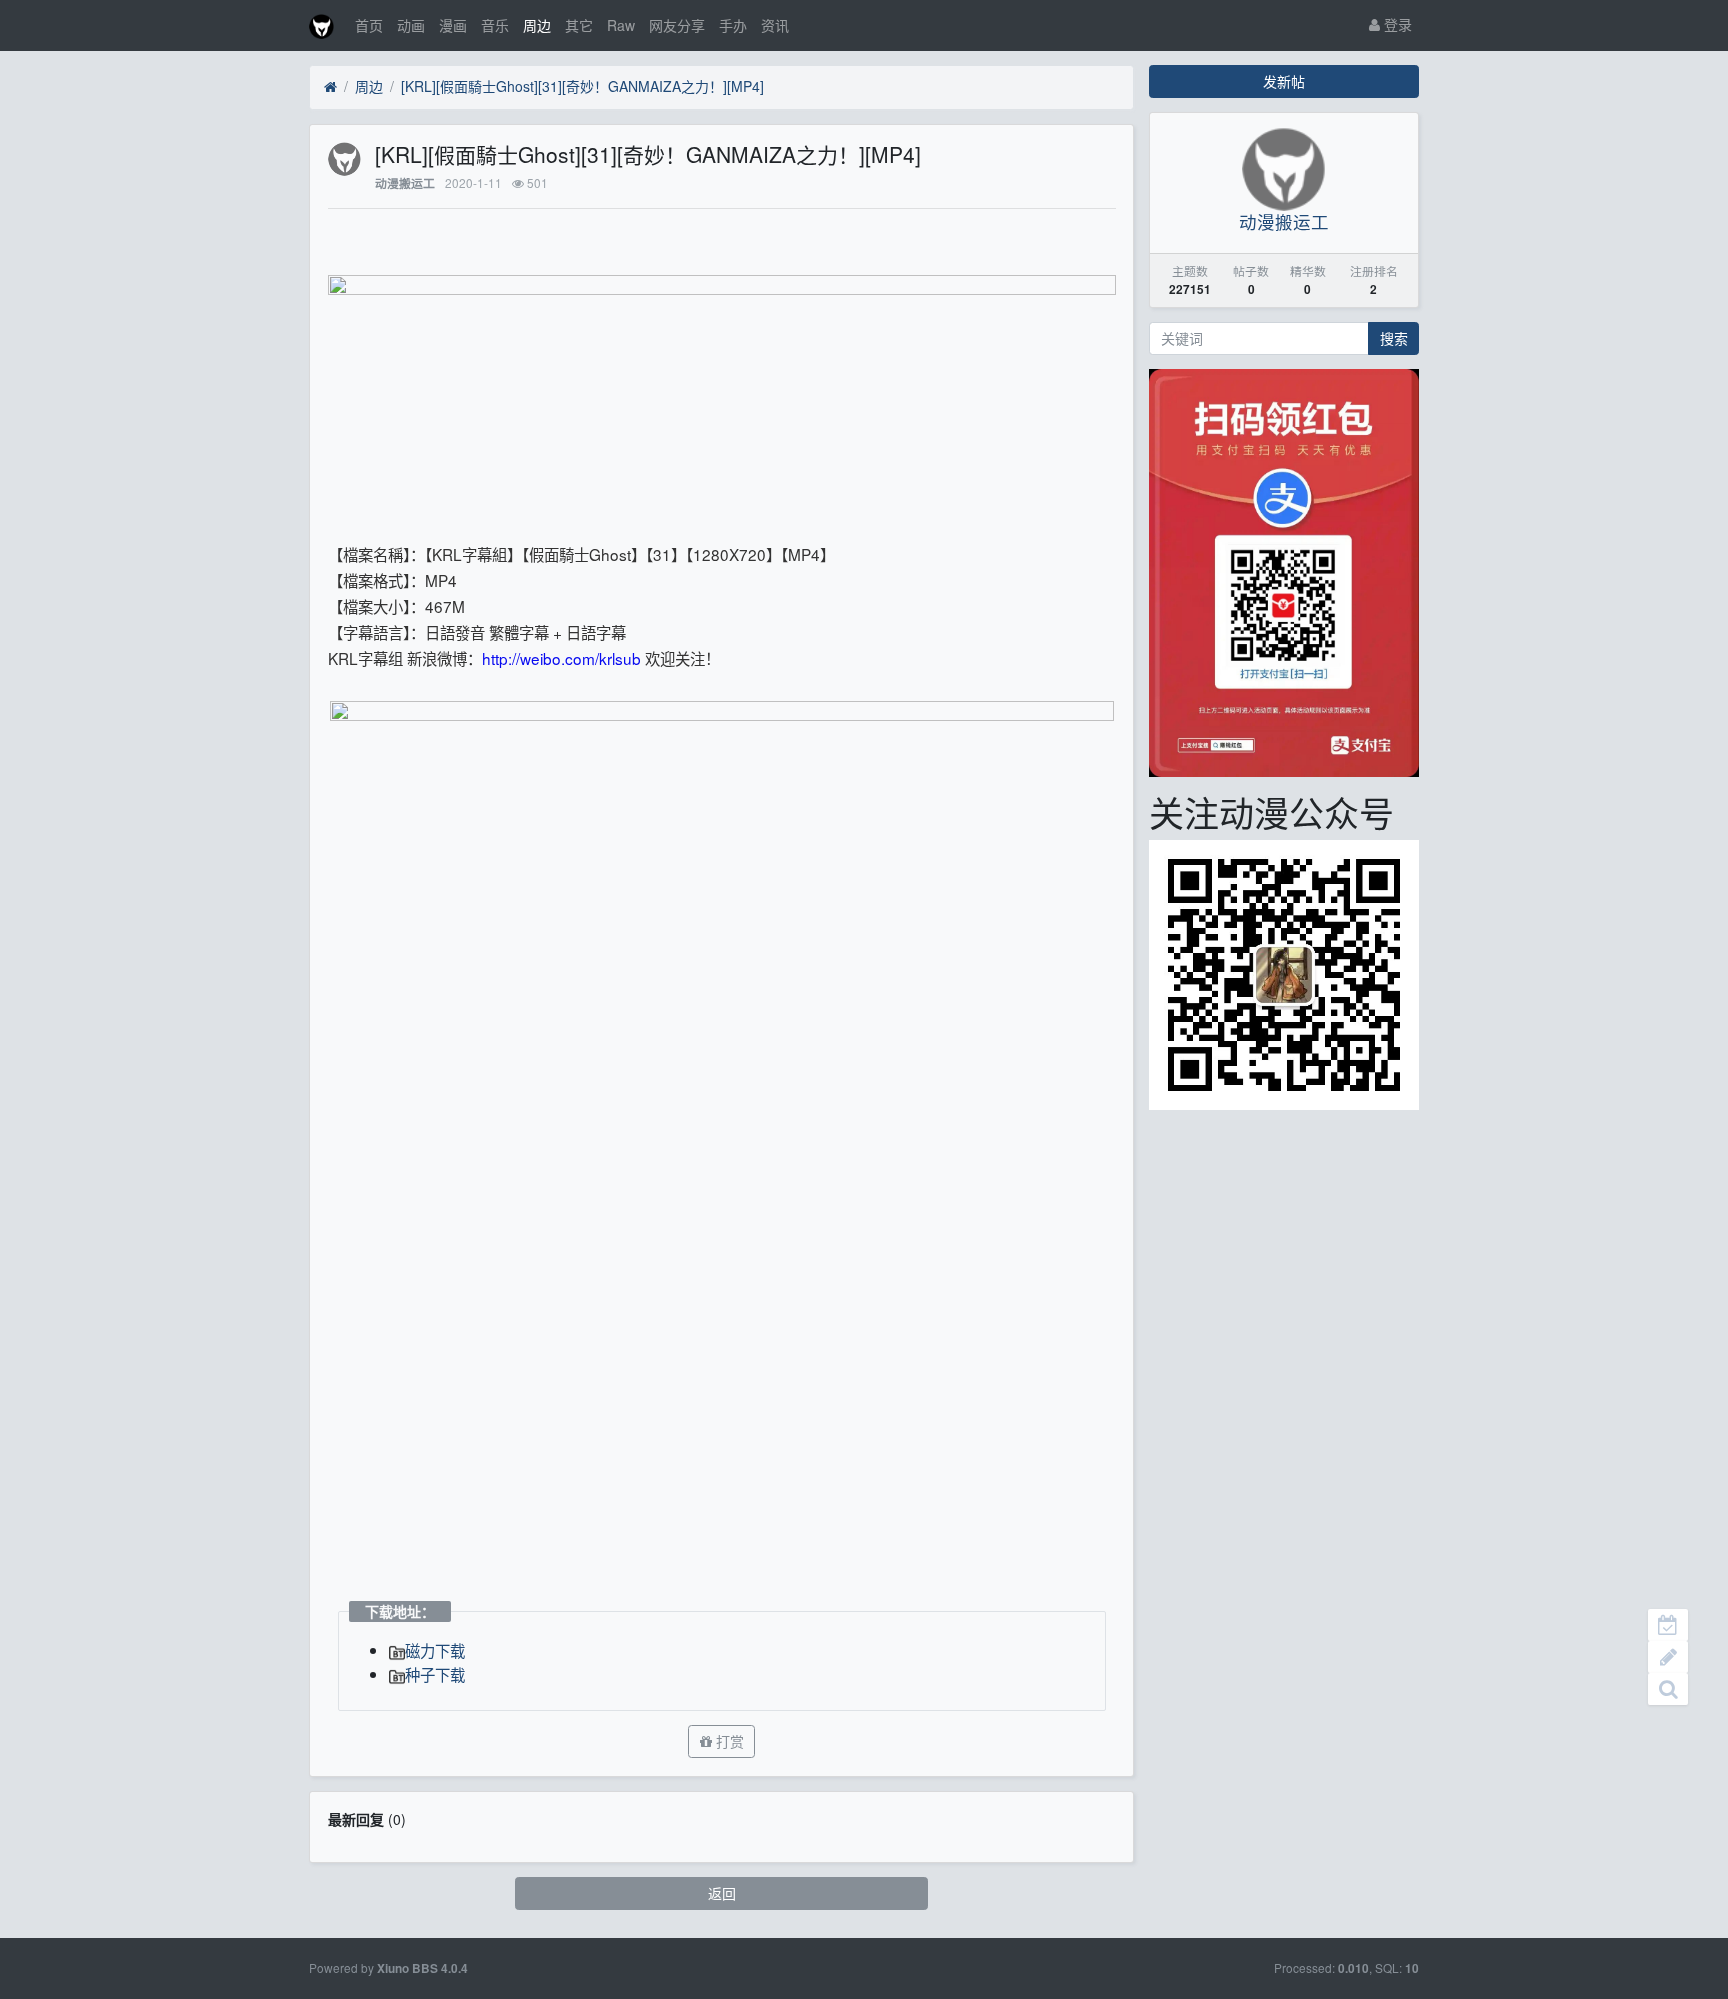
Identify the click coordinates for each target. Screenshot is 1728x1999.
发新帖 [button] (1284, 81)
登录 (1396, 24)
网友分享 (677, 25)
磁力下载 (435, 1650)
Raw (621, 25)
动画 (411, 25)
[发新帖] (1668, 1657)
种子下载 (435, 1674)
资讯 (775, 25)
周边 (537, 25)
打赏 (728, 1741)
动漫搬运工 (405, 183)
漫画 (453, 25)
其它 (579, 25)
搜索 (1394, 338)
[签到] (1668, 1625)
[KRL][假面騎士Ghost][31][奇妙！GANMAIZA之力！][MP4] (582, 86)
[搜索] (1668, 1689)
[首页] (330, 87)
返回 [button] (722, 1893)
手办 (733, 25)
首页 (369, 25)
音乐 (495, 25)
